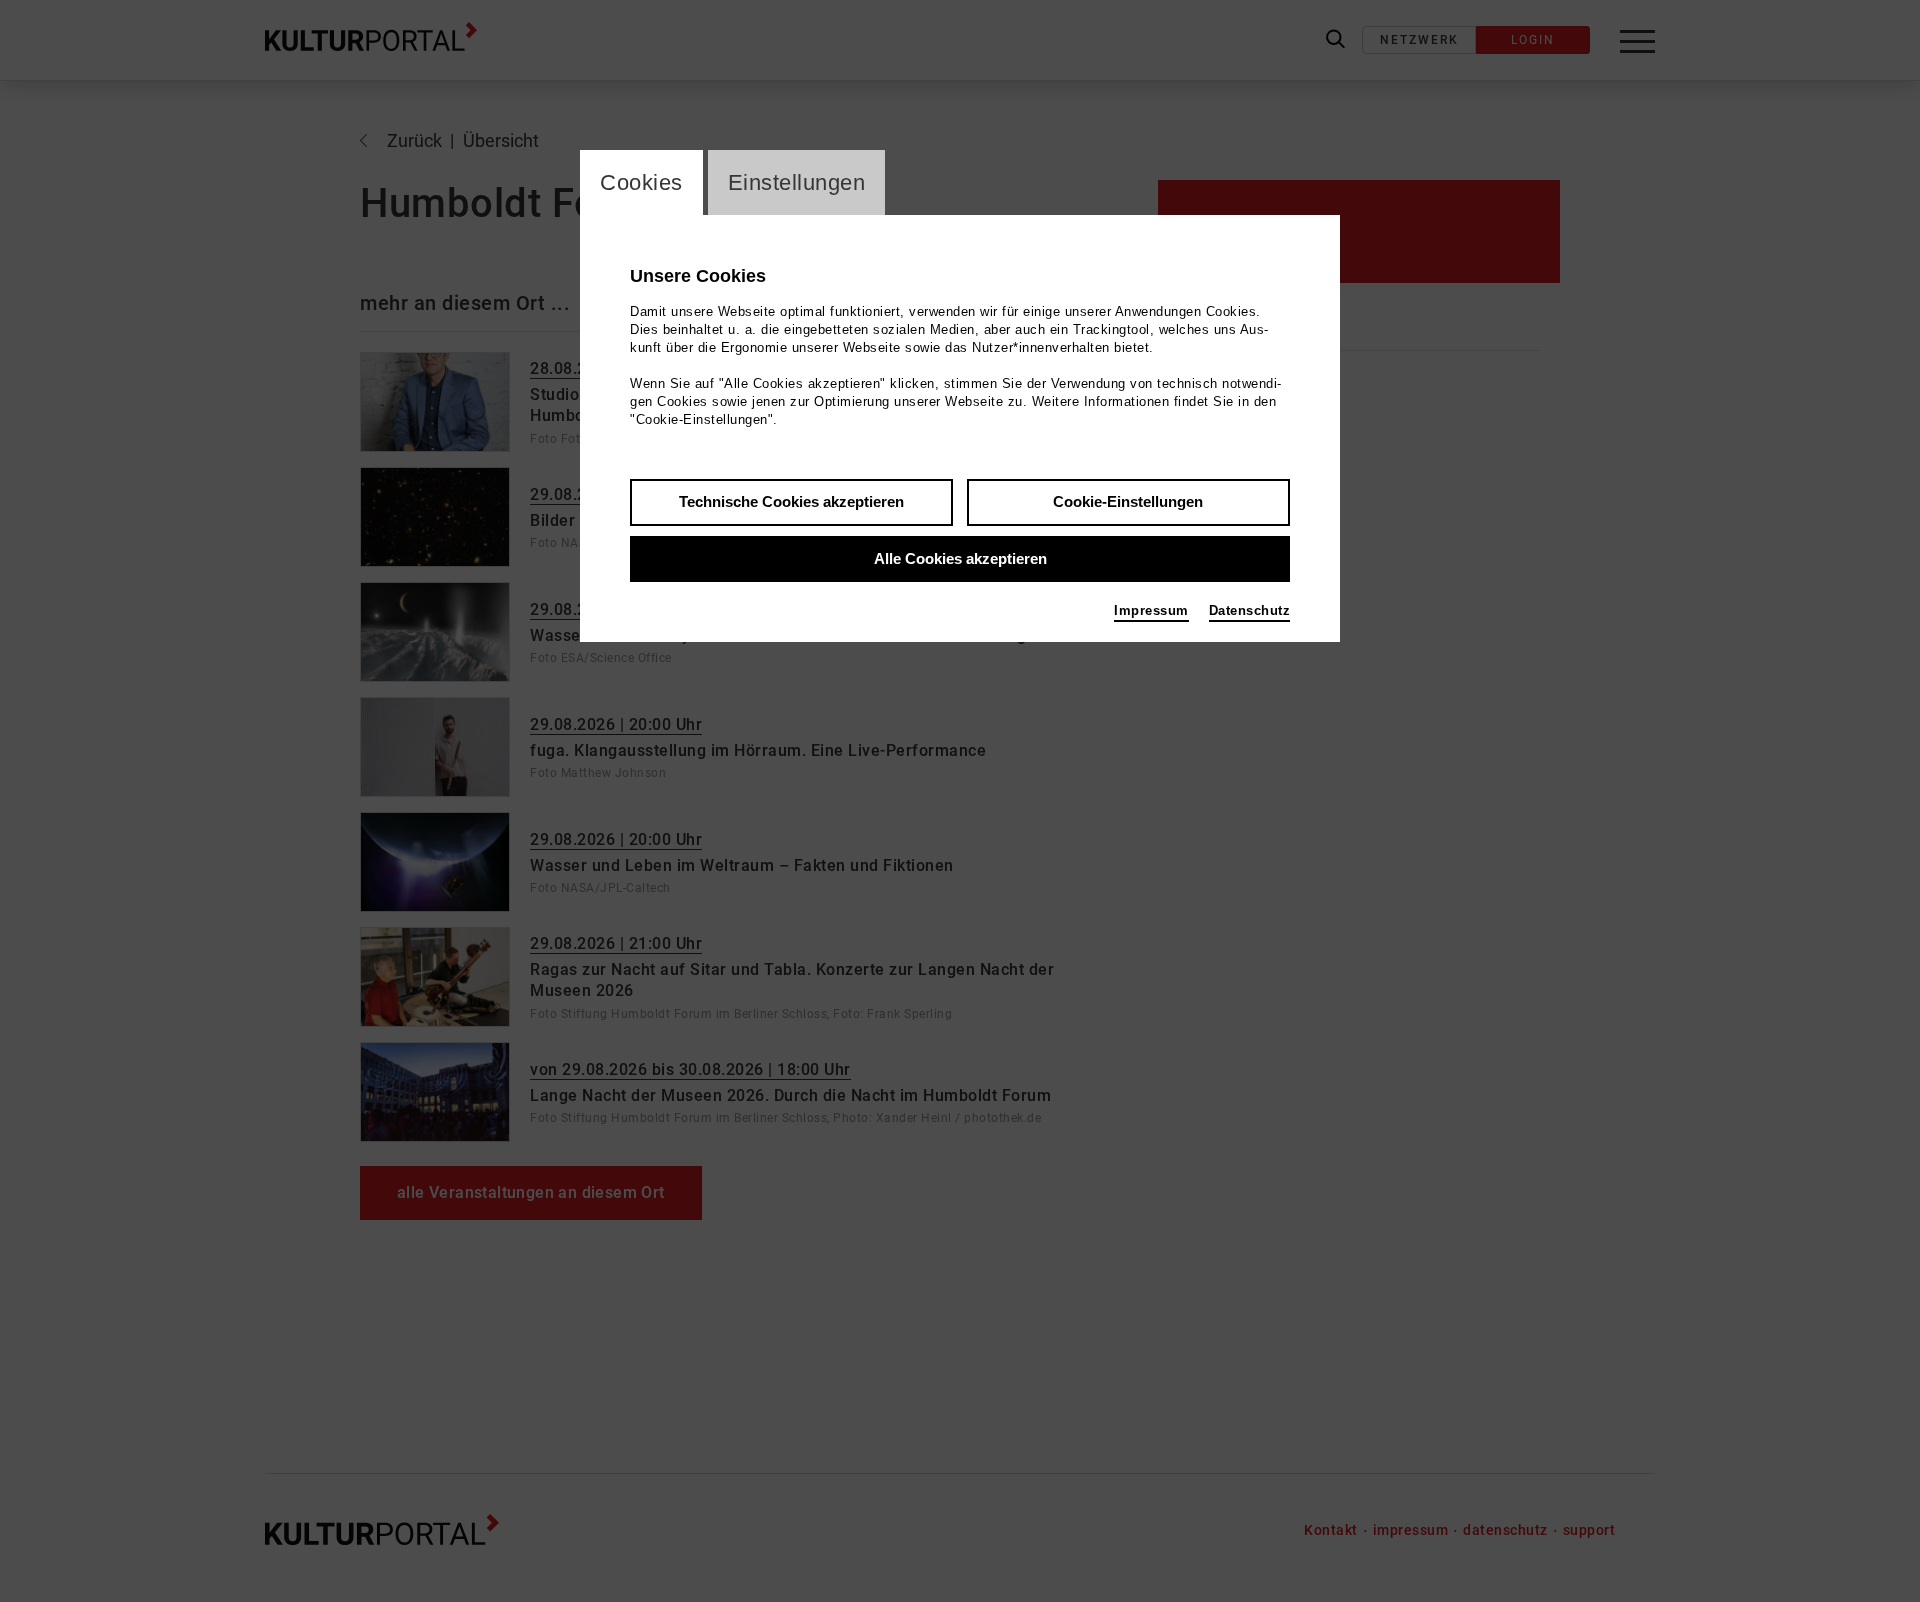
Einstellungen (797, 182)
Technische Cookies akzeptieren (791, 501)
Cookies (641, 182)
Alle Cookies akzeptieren (960, 558)
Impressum (1151, 610)
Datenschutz (1250, 610)
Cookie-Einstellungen (1128, 501)
